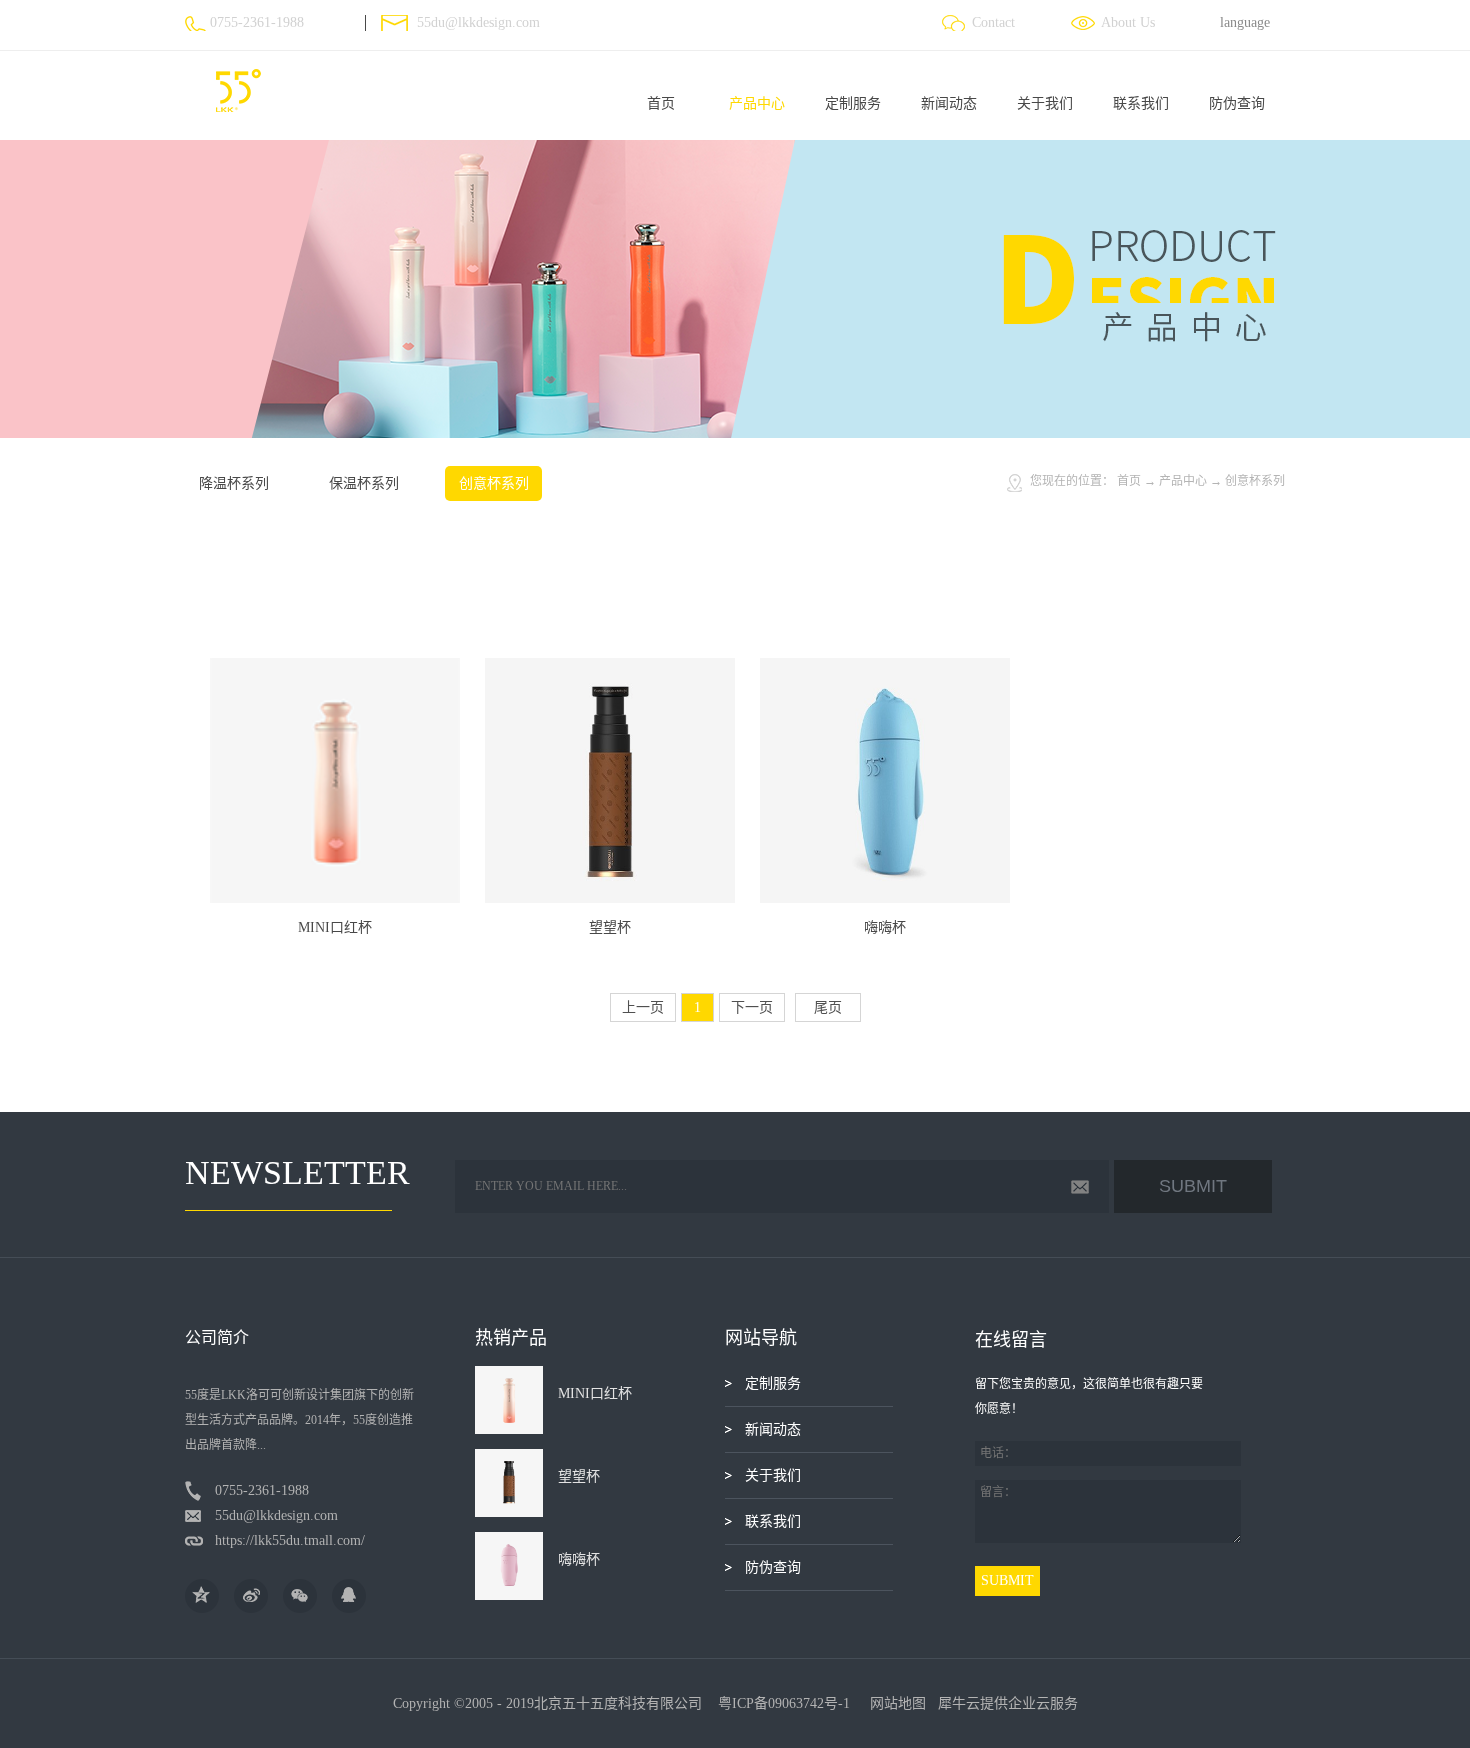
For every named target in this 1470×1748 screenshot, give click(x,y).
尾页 (828, 1007)
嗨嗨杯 (885, 927)
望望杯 (610, 927)
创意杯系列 (1255, 481)
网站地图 (894, 1703)
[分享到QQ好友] (349, 1596)
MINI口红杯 (335, 927)
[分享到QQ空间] (202, 1596)
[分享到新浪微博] (251, 1596)
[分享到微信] (300, 1596)
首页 (661, 103)
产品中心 (1183, 481)
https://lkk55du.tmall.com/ (290, 1540)
